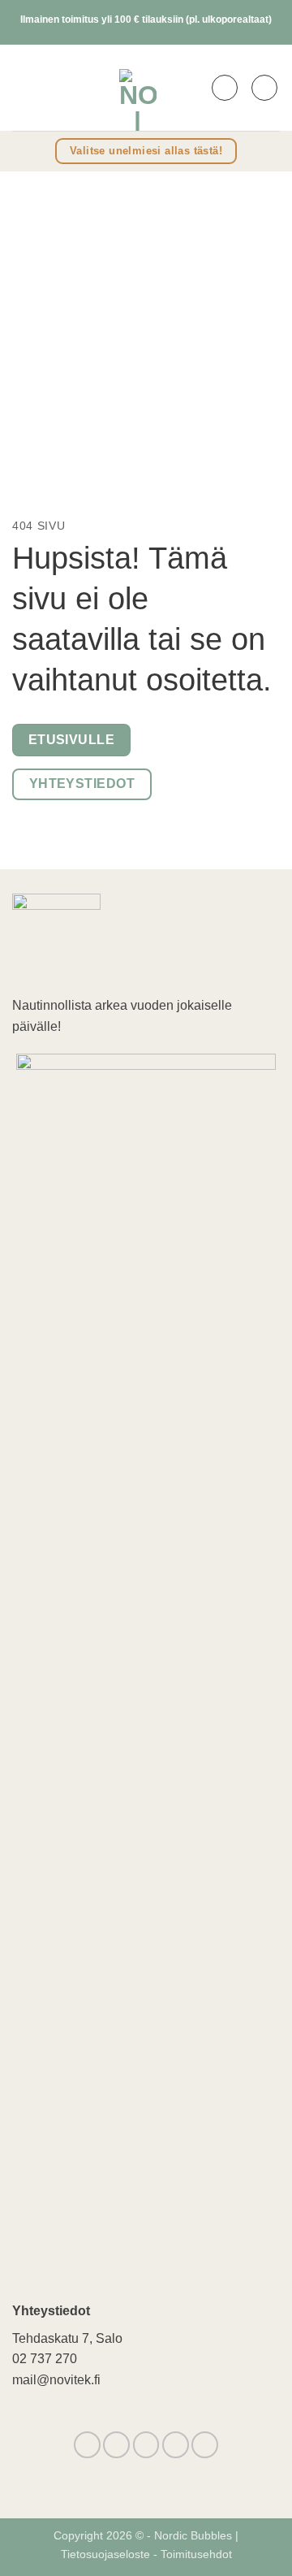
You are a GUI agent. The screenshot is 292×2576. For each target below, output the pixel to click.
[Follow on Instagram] (116, 2445)
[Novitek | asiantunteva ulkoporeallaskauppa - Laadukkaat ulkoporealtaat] (138, 88)
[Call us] (176, 2445)
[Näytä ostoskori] (264, 88)
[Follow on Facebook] (87, 2445)
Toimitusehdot (196, 2554)
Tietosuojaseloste (107, 2554)
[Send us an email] (146, 2445)
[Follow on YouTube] (205, 2445)
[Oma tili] (225, 88)
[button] (23, 87)
